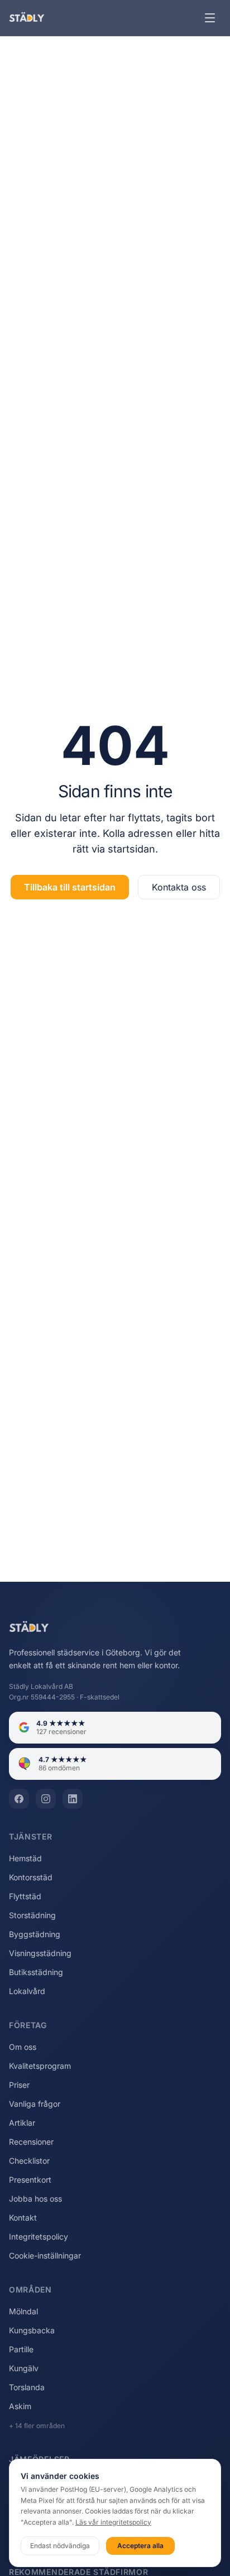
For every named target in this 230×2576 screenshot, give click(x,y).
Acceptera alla (140, 2546)
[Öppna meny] (210, 18)
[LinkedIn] (73, 1799)
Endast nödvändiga (60, 2546)
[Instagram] (46, 1799)
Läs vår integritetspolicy (113, 2522)
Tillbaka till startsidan (70, 887)
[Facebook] (19, 1799)
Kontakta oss (179, 887)
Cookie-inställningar (45, 2255)
